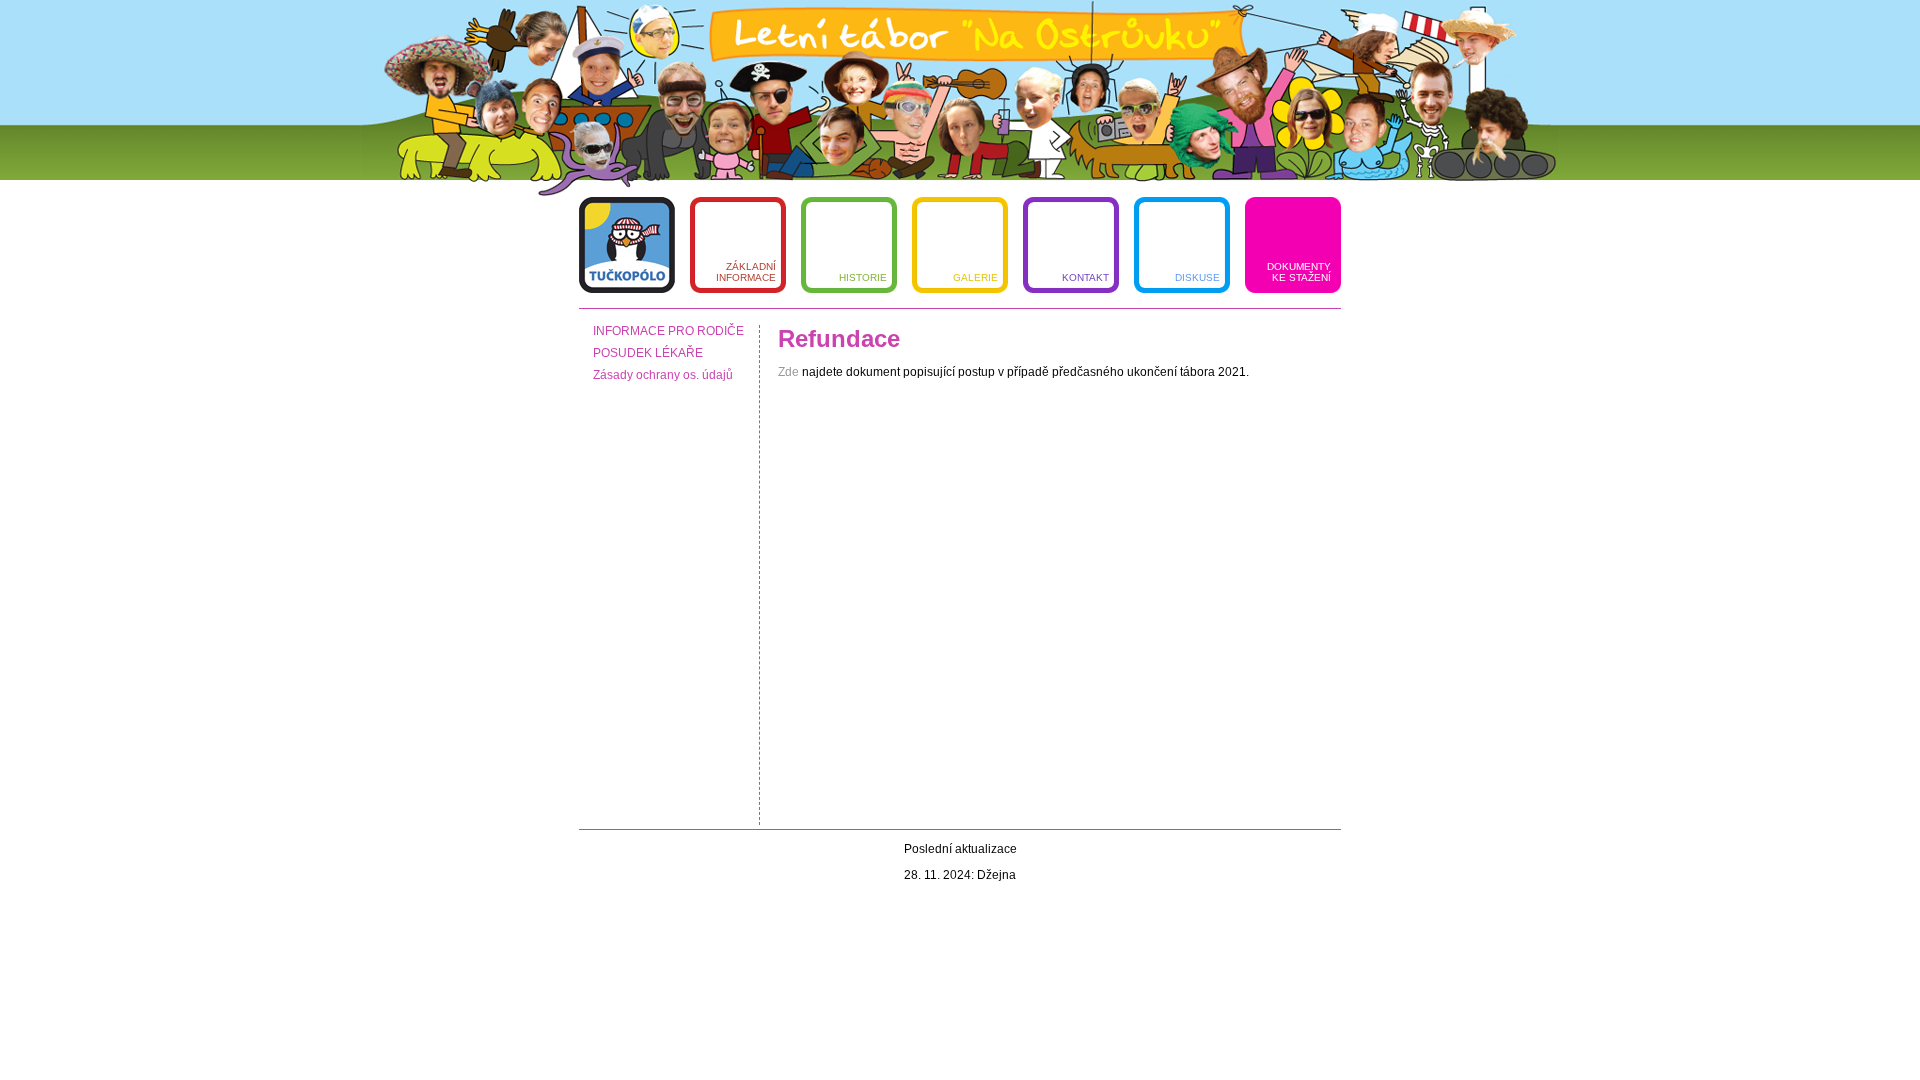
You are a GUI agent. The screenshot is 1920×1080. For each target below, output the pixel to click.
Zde (790, 372)
